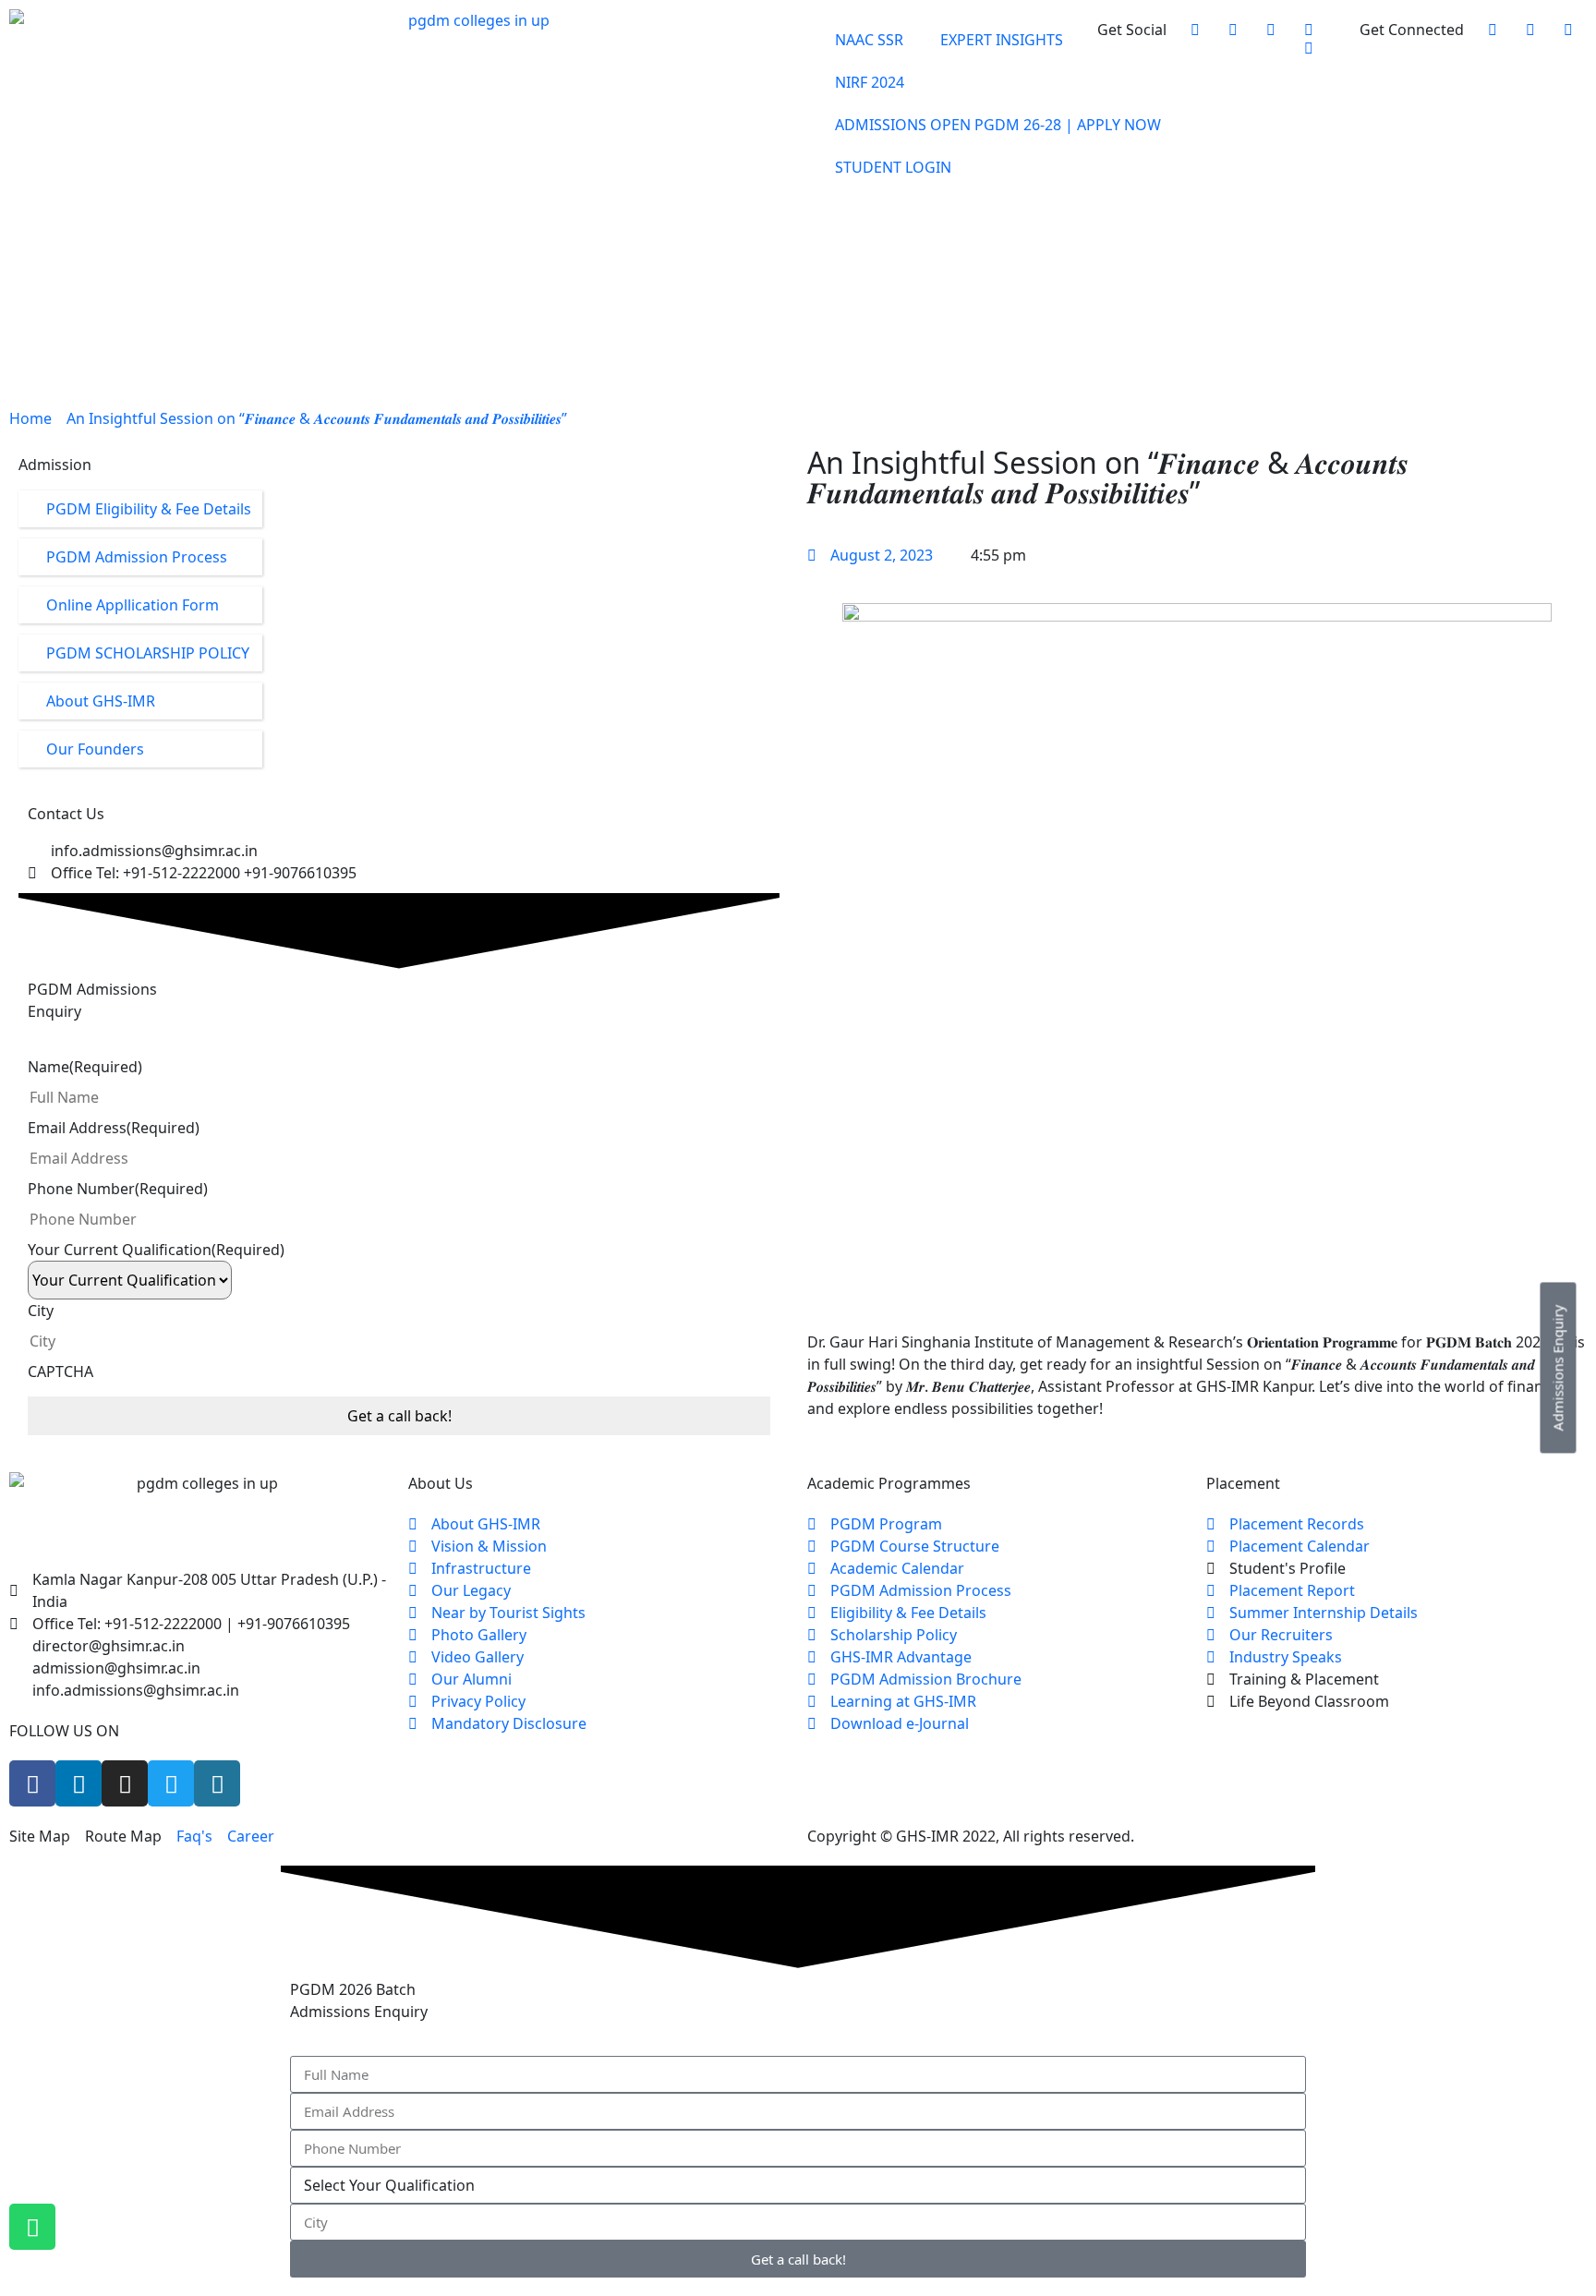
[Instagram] (125, 1783)
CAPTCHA (60, 1372)
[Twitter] (171, 1783)
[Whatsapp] (32, 2227)
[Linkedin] (79, 1783)
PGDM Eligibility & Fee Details (149, 509)
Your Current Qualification (156, 1250)
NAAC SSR (869, 40)
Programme (980, 225)
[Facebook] (32, 1783)
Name (85, 1067)
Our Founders (95, 749)
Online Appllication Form (133, 605)
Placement (1016, 262)
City (41, 1311)
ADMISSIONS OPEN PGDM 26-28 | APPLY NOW (998, 125)
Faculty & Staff (907, 262)
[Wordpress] (217, 1783)
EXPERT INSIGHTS (1002, 40)
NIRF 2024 (870, 82)
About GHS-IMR (101, 701)
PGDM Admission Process (137, 557)
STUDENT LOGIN (893, 167)
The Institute (873, 225)
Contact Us (1130, 299)
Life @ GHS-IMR (1121, 262)
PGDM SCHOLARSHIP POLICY (148, 653)
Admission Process (1105, 225)
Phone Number (118, 1189)
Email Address (114, 1128)
